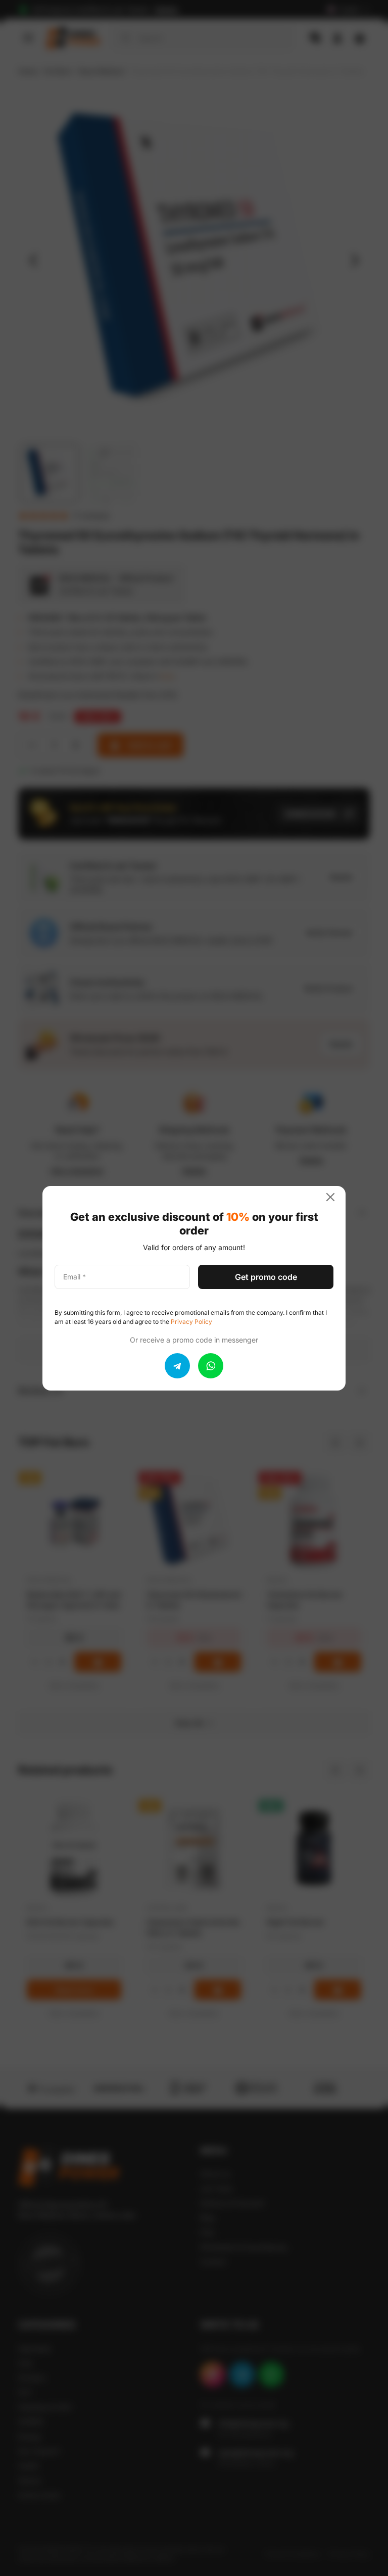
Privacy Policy (191, 1322)
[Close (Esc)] (334, 1197)
